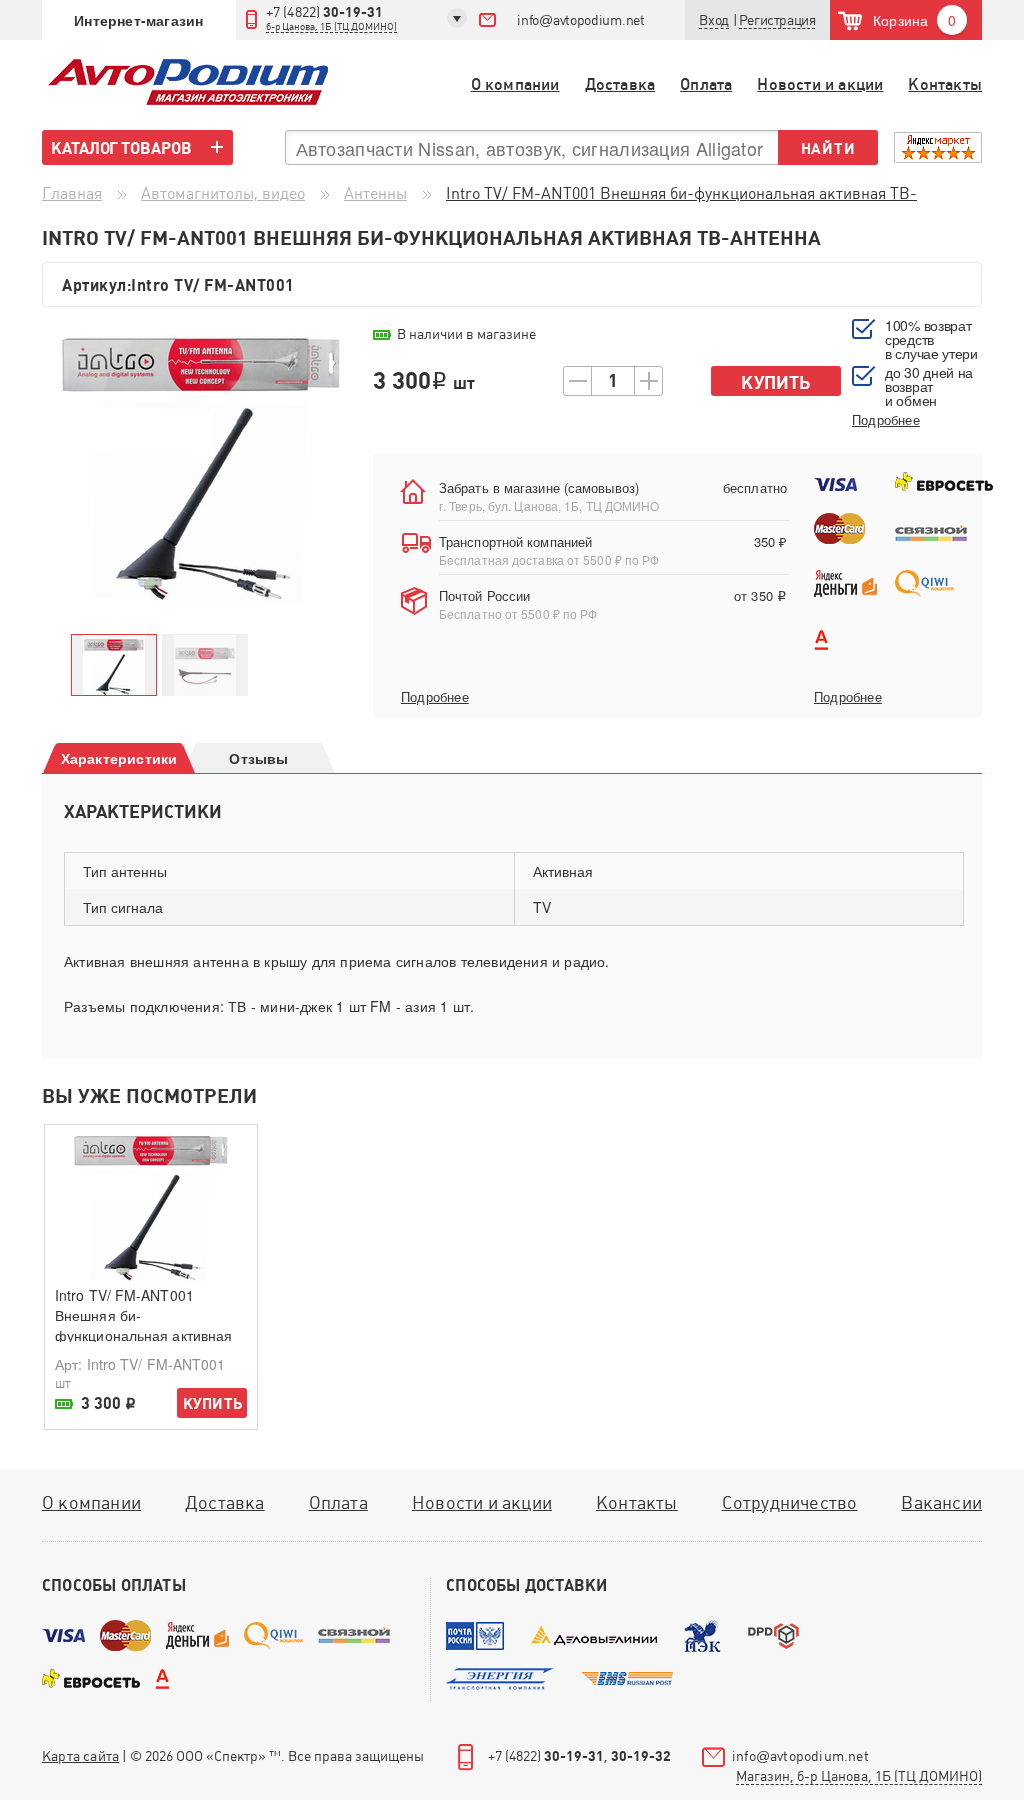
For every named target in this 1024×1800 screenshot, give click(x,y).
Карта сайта (80, 1756)
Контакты (945, 84)
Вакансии (941, 1502)
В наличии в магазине (466, 334)
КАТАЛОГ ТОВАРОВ (121, 148)
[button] (777, 20)
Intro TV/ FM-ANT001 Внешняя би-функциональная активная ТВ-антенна (143, 1325)
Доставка (620, 84)
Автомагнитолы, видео (223, 193)
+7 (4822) (331, 18)
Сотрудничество (790, 1502)
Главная (72, 193)
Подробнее (435, 697)
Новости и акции (820, 84)
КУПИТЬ (212, 1403)
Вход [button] (713, 20)
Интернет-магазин (138, 20)
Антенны (375, 193)
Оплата (706, 84)
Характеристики (119, 758)
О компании (515, 84)
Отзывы (258, 758)
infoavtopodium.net (580, 20)
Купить (775, 382)
